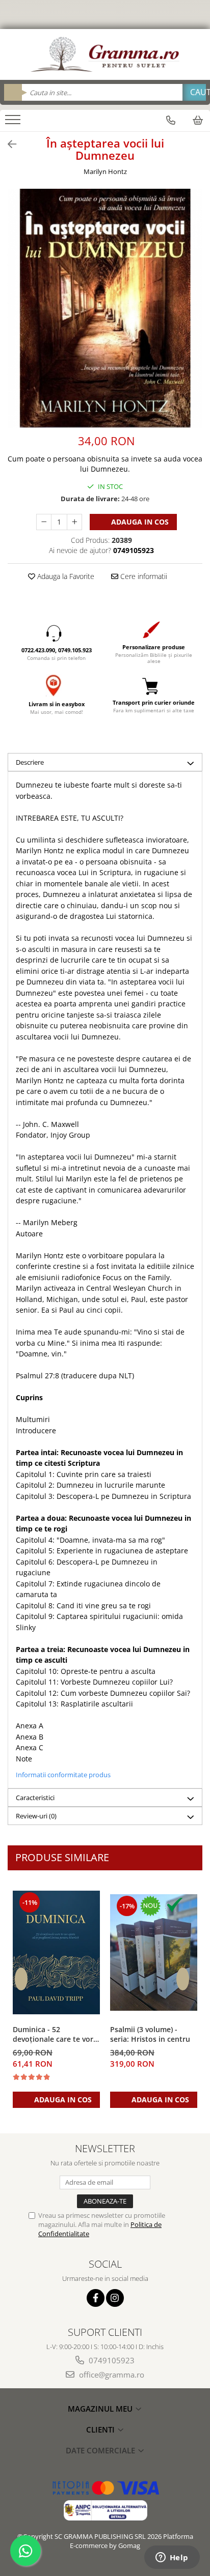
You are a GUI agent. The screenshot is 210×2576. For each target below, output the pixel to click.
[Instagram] (115, 2298)
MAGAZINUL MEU (101, 2409)
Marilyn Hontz (105, 171)
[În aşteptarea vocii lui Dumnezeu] (105, 308)
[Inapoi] (8, 144)
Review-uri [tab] (36, 1816)
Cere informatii (143, 576)
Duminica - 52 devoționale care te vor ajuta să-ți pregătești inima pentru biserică (53, 2035)
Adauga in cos (139, 522)
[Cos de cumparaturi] (198, 120)
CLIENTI (101, 2429)
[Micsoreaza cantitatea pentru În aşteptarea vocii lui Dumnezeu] (44, 522)
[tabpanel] (105, 308)
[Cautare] (194, 92)
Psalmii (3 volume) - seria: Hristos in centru (150, 2034)
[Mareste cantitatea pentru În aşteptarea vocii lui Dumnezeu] (74, 522)
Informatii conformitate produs (63, 1775)
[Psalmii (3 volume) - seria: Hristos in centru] (154, 1952)
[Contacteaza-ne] (171, 120)
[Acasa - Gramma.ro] (105, 54)
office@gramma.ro (111, 2375)
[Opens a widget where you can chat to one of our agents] (172, 2558)
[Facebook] (96, 2298)
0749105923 (111, 2360)
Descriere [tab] (30, 762)
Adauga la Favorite (65, 576)
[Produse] (14, 123)
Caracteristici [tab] (35, 1798)
